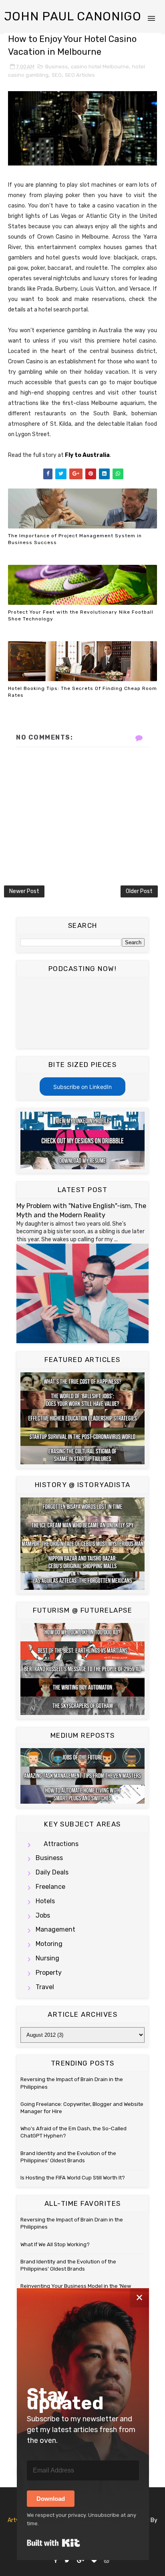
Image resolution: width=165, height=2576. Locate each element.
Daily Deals (52, 1872)
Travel (45, 1987)
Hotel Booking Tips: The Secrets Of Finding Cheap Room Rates (82, 692)
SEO (57, 75)
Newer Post (24, 891)
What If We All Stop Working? (55, 2244)
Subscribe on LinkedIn (82, 1087)
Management (55, 1929)
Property (49, 1973)
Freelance (50, 1887)
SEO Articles (80, 75)
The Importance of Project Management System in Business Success (75, 539)
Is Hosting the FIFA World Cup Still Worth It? (73, 2178)
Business (56, 67)
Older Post (139, 891)
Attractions (61, 1844)
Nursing (47, 1958)
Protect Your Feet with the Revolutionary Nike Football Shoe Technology (81, 615)
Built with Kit (53, 2543)
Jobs (43, 1915)
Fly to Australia (87, 455)
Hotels (45, 1901)
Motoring (49, 1944)
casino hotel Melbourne (100, 67)
